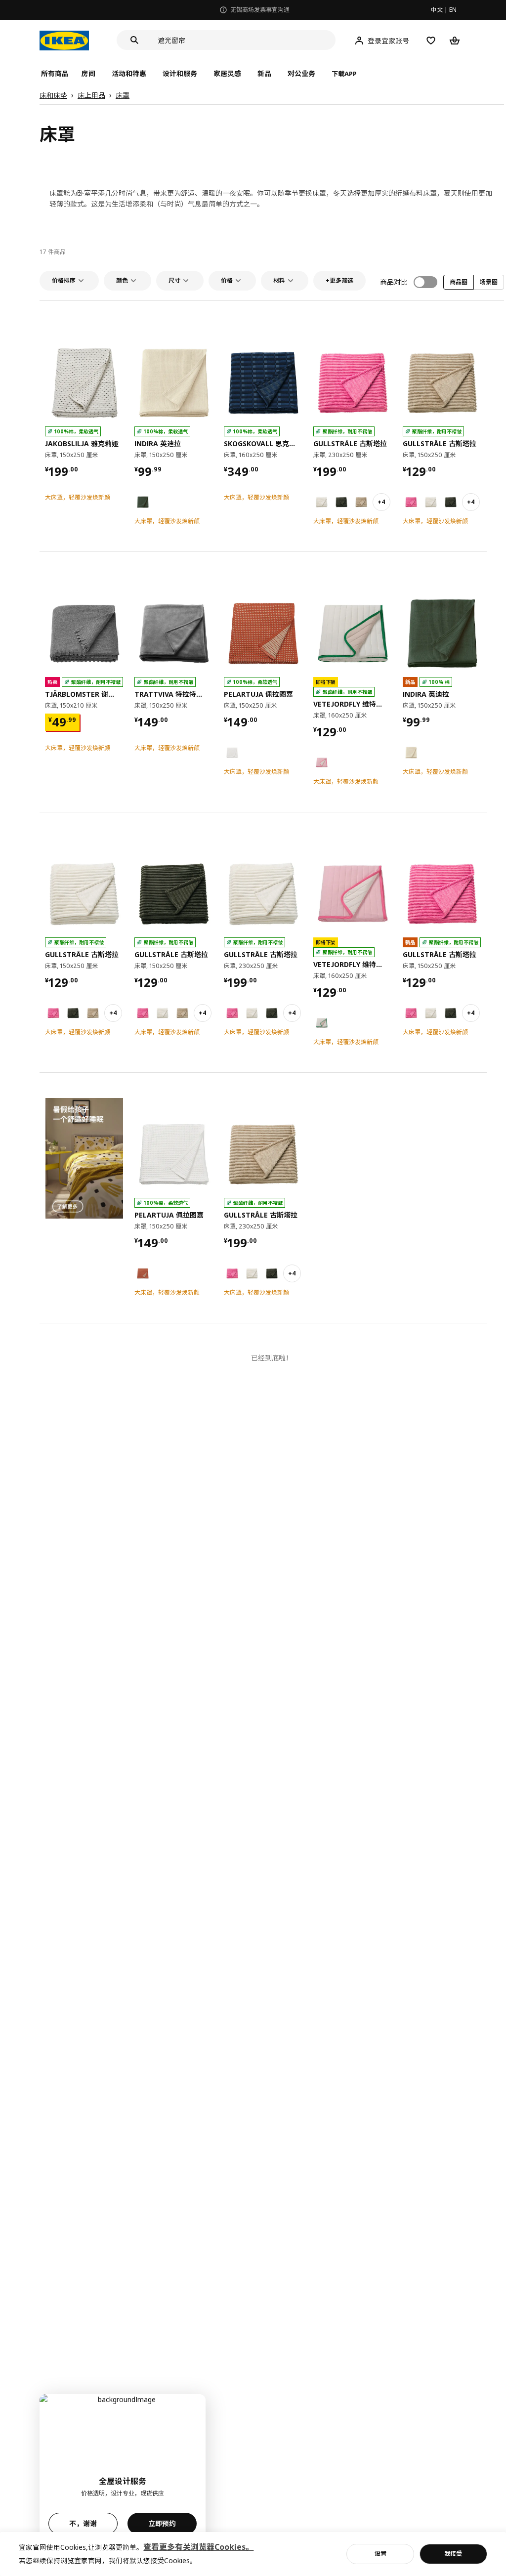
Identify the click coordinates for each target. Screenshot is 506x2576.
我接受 (453, 2554)
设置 (380, 2554)
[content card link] (84, 1158)
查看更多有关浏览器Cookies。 (198, 2547)
